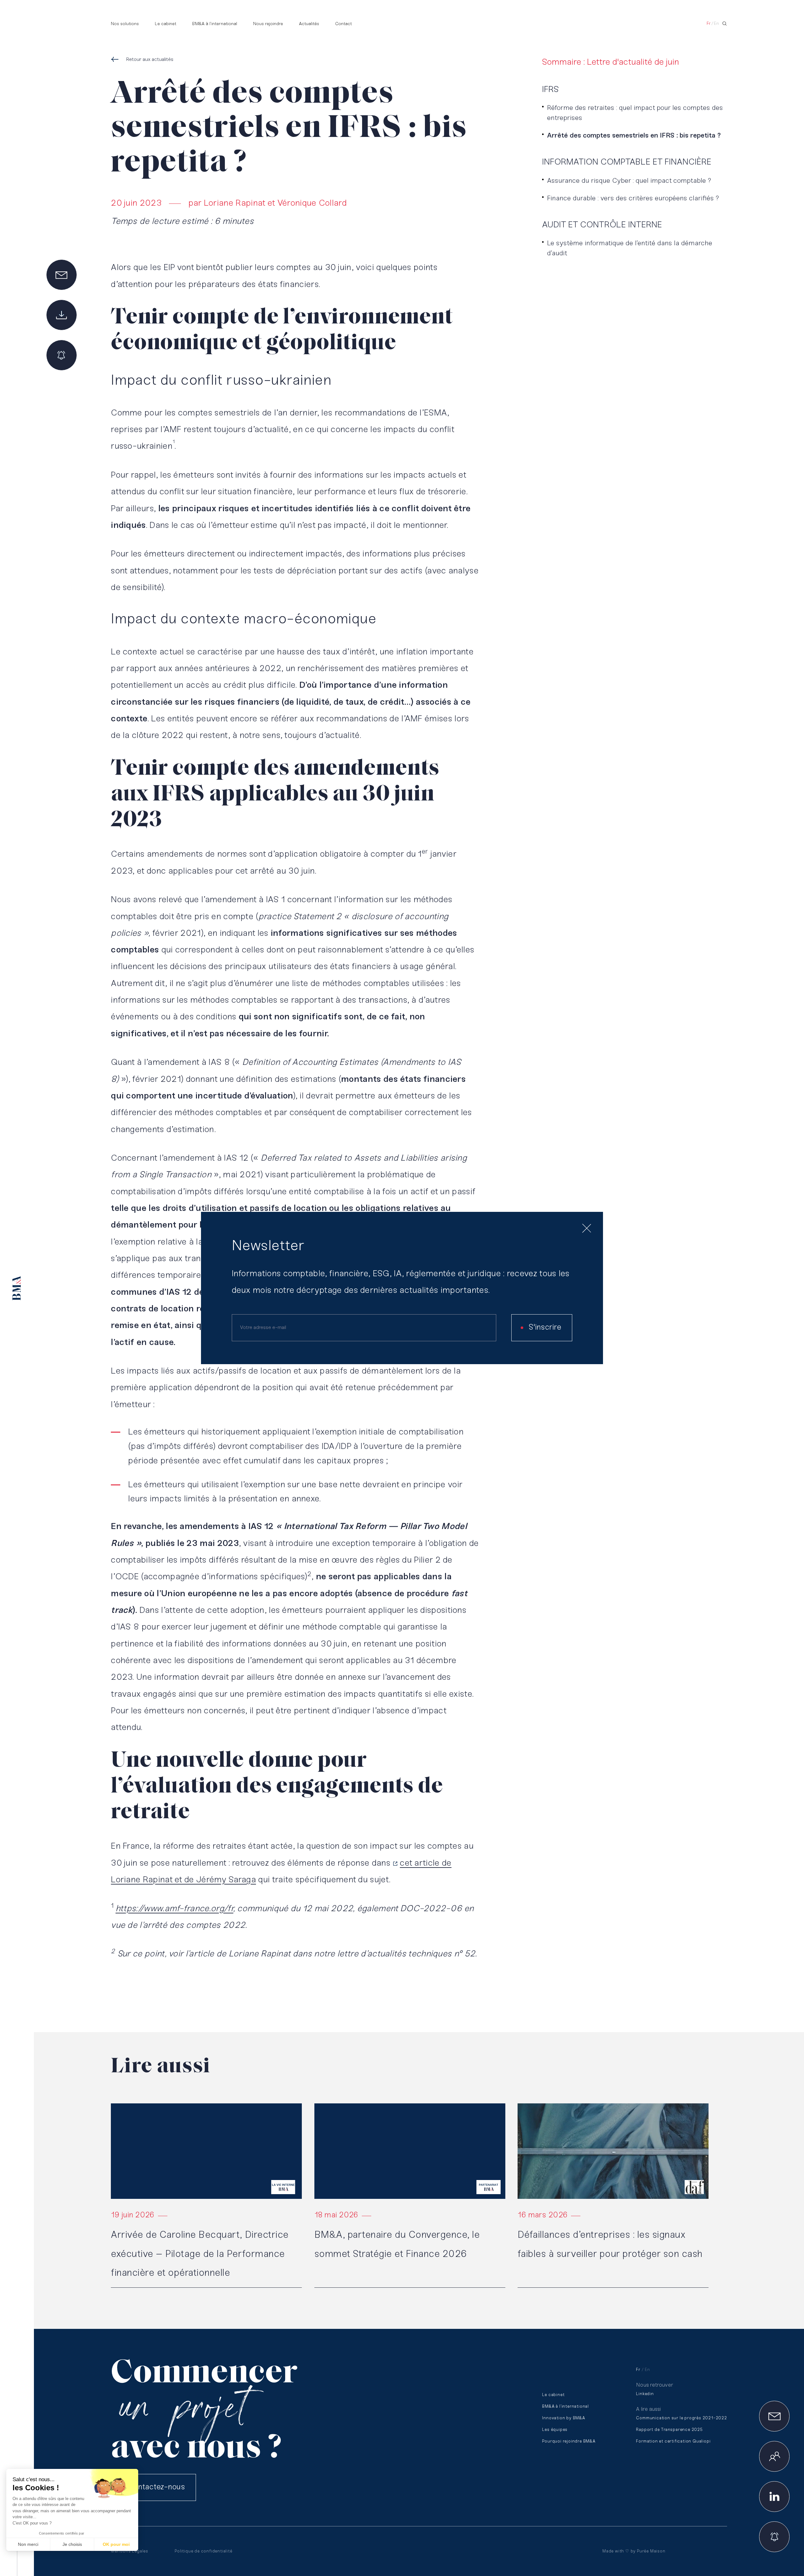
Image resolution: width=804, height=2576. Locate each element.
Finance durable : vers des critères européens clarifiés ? (633, 199)
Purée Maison (651, 2551)
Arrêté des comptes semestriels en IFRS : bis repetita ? (634, 136)
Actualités (309, 24)
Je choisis (72, 2544)
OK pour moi (116, 2544)
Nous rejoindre (268, 24)
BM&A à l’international (215, 24)
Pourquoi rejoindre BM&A (569, 2441)
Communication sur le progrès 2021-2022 (681, 2418)
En (716, 24)
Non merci (28, 2544)
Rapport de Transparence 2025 (669, 2430)
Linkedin (645, 2394)
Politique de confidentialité (203, 2551)
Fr (709, 24)
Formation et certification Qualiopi (673, 2441)
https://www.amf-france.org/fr (174, 1909)
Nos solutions (125, 24)
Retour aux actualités (150, 60)
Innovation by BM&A (563, 2418)
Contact (343, 24)
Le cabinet (166, 24)
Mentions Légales (130, 2551)
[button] (13, 2565)
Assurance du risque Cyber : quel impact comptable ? (629, 181)
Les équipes (555, 2430)
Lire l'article (123, 2106)
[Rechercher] (725, 24)
